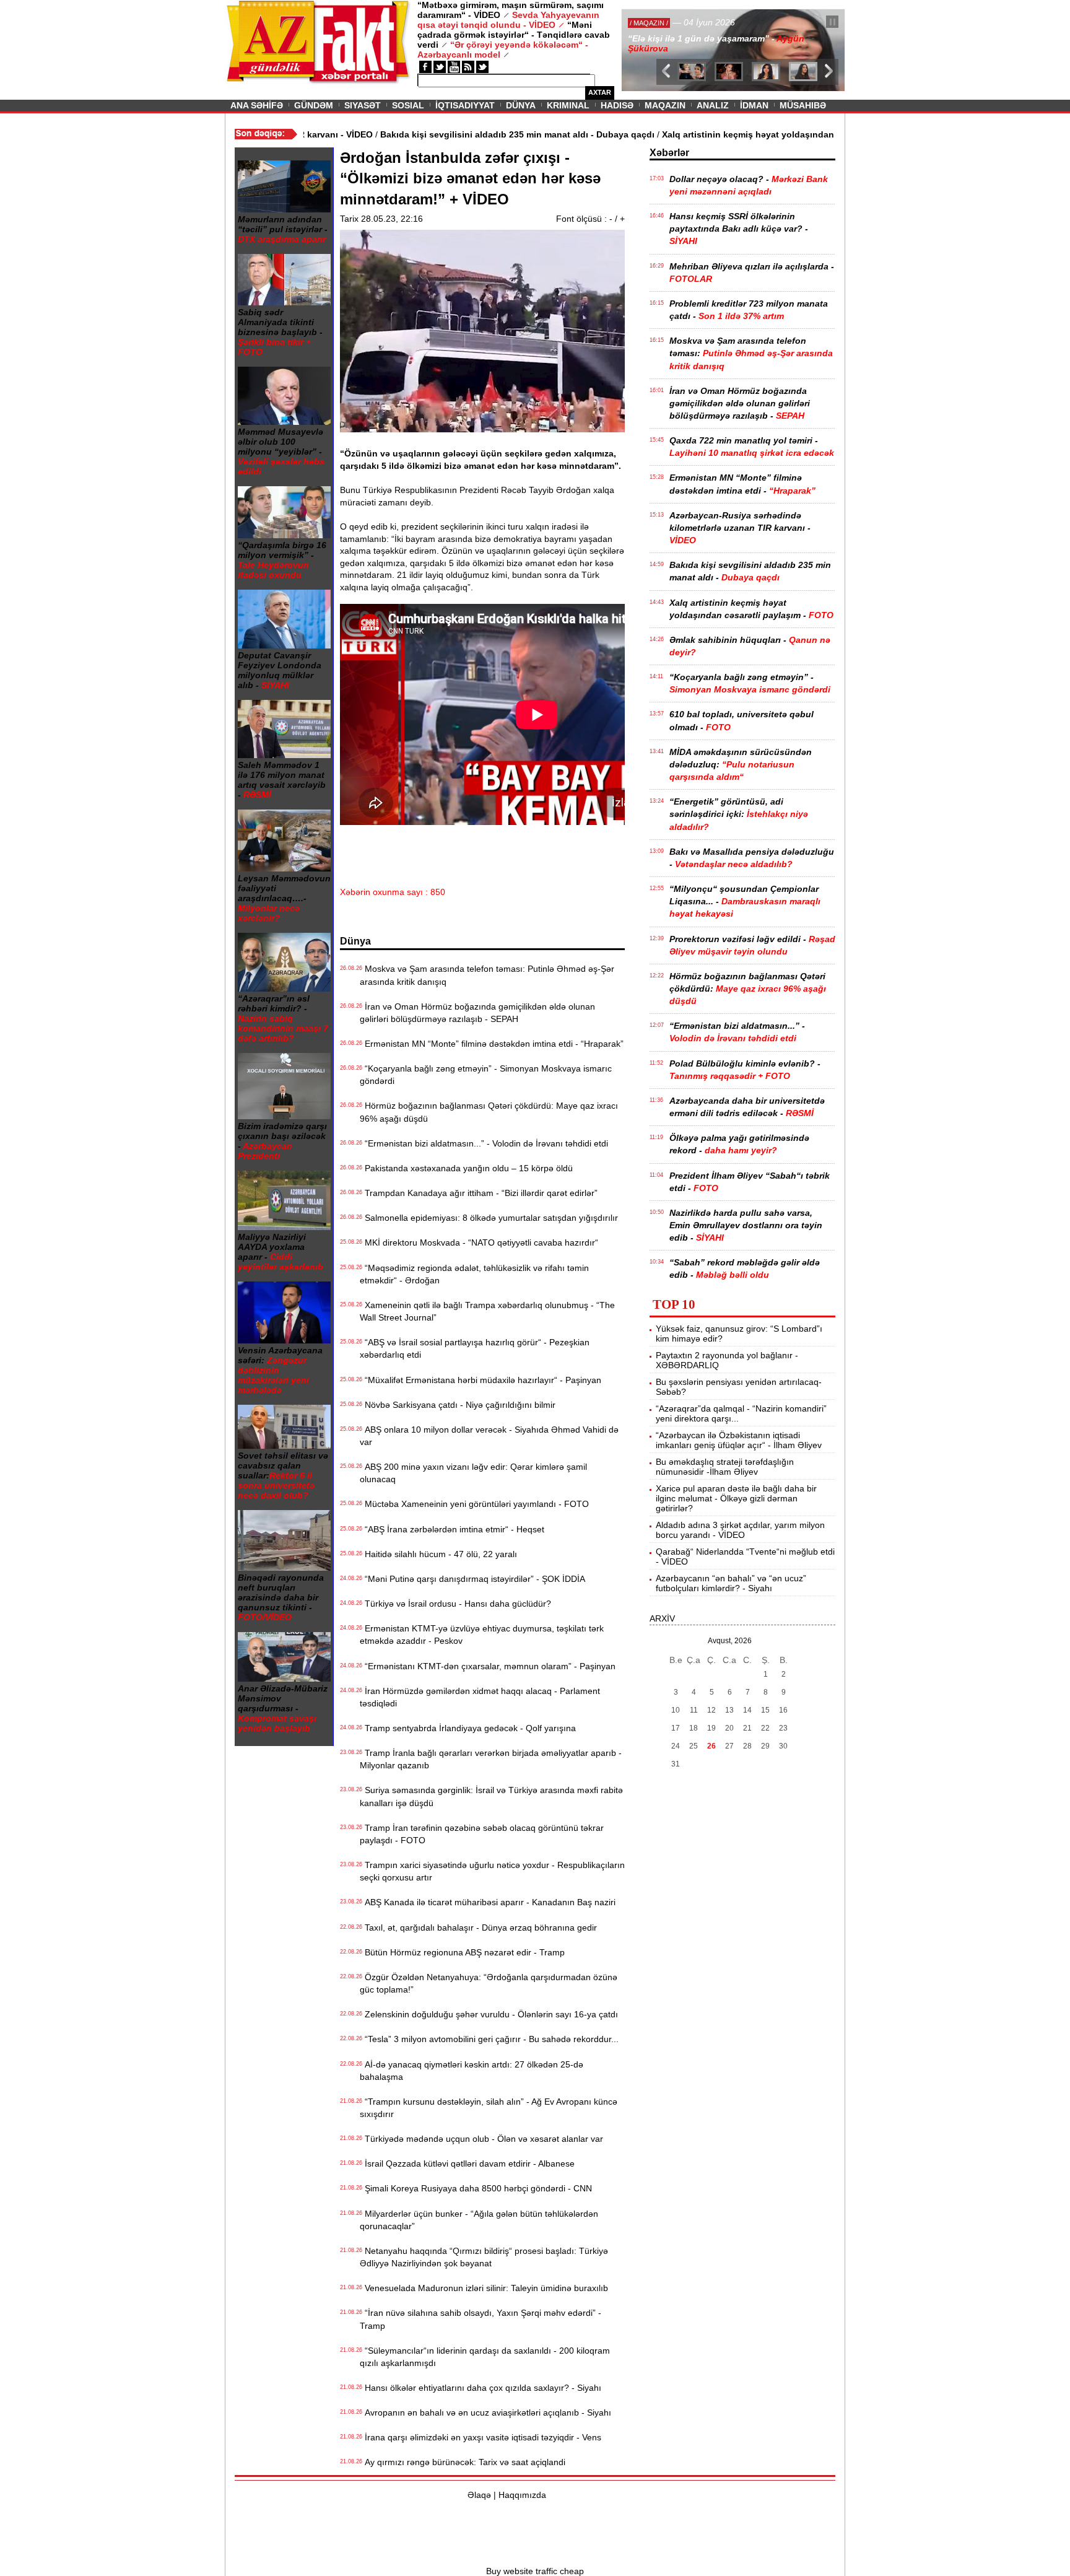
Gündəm (314, 105)
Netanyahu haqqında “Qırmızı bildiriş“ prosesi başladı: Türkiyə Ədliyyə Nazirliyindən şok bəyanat (484, 2257)
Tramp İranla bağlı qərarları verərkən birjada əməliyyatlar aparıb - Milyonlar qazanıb (491, 1759)
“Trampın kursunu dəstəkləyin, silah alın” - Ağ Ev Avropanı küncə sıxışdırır (489, 2108)
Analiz (713, 105)
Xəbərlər (669, 153)
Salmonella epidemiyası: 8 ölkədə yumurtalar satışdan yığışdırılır (489, 1218)
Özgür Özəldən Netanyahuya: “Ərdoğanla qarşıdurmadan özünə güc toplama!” (489, 1983)
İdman (754, 105)
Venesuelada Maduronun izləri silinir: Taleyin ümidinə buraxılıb (484, 2288)
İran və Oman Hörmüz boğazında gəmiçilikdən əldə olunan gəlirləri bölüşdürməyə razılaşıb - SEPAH (477, 1013)
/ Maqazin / (649, 23)
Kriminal (568, 105)
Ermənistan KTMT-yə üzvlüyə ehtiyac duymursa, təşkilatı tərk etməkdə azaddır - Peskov (482, 1635)
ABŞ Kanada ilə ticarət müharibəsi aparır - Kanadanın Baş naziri (488, 1902)
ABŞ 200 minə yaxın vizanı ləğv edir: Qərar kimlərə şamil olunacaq (473, 1473)
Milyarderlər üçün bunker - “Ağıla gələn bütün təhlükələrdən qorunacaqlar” (479, 2220)
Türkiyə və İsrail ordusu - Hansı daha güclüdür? (455, 1604)
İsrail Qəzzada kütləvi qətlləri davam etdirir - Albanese (467, 2163)
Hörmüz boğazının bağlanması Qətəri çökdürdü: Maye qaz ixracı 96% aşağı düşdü (489, 1112)
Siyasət (363, 105)
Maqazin (665, 105)
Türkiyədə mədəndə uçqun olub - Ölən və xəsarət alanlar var (481, 2139)
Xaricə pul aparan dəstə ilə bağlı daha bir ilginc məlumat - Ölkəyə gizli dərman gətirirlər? (736, 1498)
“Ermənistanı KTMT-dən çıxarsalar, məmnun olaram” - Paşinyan (488, 1666)
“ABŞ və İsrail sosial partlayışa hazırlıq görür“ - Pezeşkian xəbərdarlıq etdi (475, 1348)
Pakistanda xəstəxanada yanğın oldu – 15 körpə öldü (466, 1168)
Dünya (521, 105)
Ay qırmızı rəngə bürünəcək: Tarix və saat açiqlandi (463, 2462)
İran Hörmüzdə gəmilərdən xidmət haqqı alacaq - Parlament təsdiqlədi (480, 1697)
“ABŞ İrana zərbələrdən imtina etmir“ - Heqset (452, 1529)
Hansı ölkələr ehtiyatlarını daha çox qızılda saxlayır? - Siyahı (481, 2388)
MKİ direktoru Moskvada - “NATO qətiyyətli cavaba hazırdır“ (479, 1242)
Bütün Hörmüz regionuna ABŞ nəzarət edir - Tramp (462, 1952)
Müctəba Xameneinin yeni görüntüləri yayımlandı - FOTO (474, 1504)
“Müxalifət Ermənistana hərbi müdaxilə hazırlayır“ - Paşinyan (481, 1380)
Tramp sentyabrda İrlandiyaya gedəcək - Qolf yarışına (468, 1728)
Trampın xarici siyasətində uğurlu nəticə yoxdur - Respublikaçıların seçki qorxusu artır (492, 1871)
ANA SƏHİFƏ (257, 105)
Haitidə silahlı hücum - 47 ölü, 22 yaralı (438, 1554)
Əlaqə (479, 2495)
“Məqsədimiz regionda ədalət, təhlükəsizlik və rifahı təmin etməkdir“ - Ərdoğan (474, 1274)
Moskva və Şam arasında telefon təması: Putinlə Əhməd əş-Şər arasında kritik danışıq (487, 975)
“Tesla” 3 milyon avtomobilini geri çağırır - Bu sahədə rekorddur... (489, 2039)
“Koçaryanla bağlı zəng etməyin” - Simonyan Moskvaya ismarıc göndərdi (486, 1075)
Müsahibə (803, 105)
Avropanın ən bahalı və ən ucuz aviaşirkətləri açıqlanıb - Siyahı (485, 2412)
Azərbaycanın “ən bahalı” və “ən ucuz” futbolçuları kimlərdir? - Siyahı (731, 1583)
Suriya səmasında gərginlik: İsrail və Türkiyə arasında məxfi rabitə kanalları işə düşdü (491, 1796)
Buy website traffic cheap (535, 2571)
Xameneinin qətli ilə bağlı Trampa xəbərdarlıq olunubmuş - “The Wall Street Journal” (487, 1311)
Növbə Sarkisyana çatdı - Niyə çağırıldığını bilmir (458, 1405)
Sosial (408, 105)
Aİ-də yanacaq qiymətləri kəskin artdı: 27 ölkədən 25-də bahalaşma (472, 2071)
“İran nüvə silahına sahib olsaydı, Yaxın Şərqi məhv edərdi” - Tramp (481, 2319)
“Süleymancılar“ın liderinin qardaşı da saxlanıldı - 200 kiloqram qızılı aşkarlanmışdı (485, 2357)
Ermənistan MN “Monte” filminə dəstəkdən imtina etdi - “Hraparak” (492, 1044)
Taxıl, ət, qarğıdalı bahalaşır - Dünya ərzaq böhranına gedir (478, 1928)
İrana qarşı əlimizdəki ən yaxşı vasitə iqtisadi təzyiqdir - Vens (481, 2437)
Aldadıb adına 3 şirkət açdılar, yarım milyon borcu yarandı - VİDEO (740, 1530)
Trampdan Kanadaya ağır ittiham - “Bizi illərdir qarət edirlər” (479, 1193)
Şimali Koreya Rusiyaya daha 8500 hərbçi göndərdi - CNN (476, 2188)
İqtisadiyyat (465, 105)
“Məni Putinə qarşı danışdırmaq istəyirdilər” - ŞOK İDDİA (472, 1579)
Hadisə (617, 105)
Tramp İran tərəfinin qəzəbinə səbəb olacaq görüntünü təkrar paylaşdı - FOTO (482, 1834)
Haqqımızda (522, 2495)
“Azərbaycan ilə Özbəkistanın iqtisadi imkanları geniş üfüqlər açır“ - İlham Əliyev (739, 1440)
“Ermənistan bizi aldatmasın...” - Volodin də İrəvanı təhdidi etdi (484, 1143)
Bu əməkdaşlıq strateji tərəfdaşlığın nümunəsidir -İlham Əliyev (725, 1467)
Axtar (600, 92)
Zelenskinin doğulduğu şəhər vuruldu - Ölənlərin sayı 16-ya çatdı (489, 2014)
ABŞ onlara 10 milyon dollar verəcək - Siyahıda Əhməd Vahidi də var (489, 1436)
